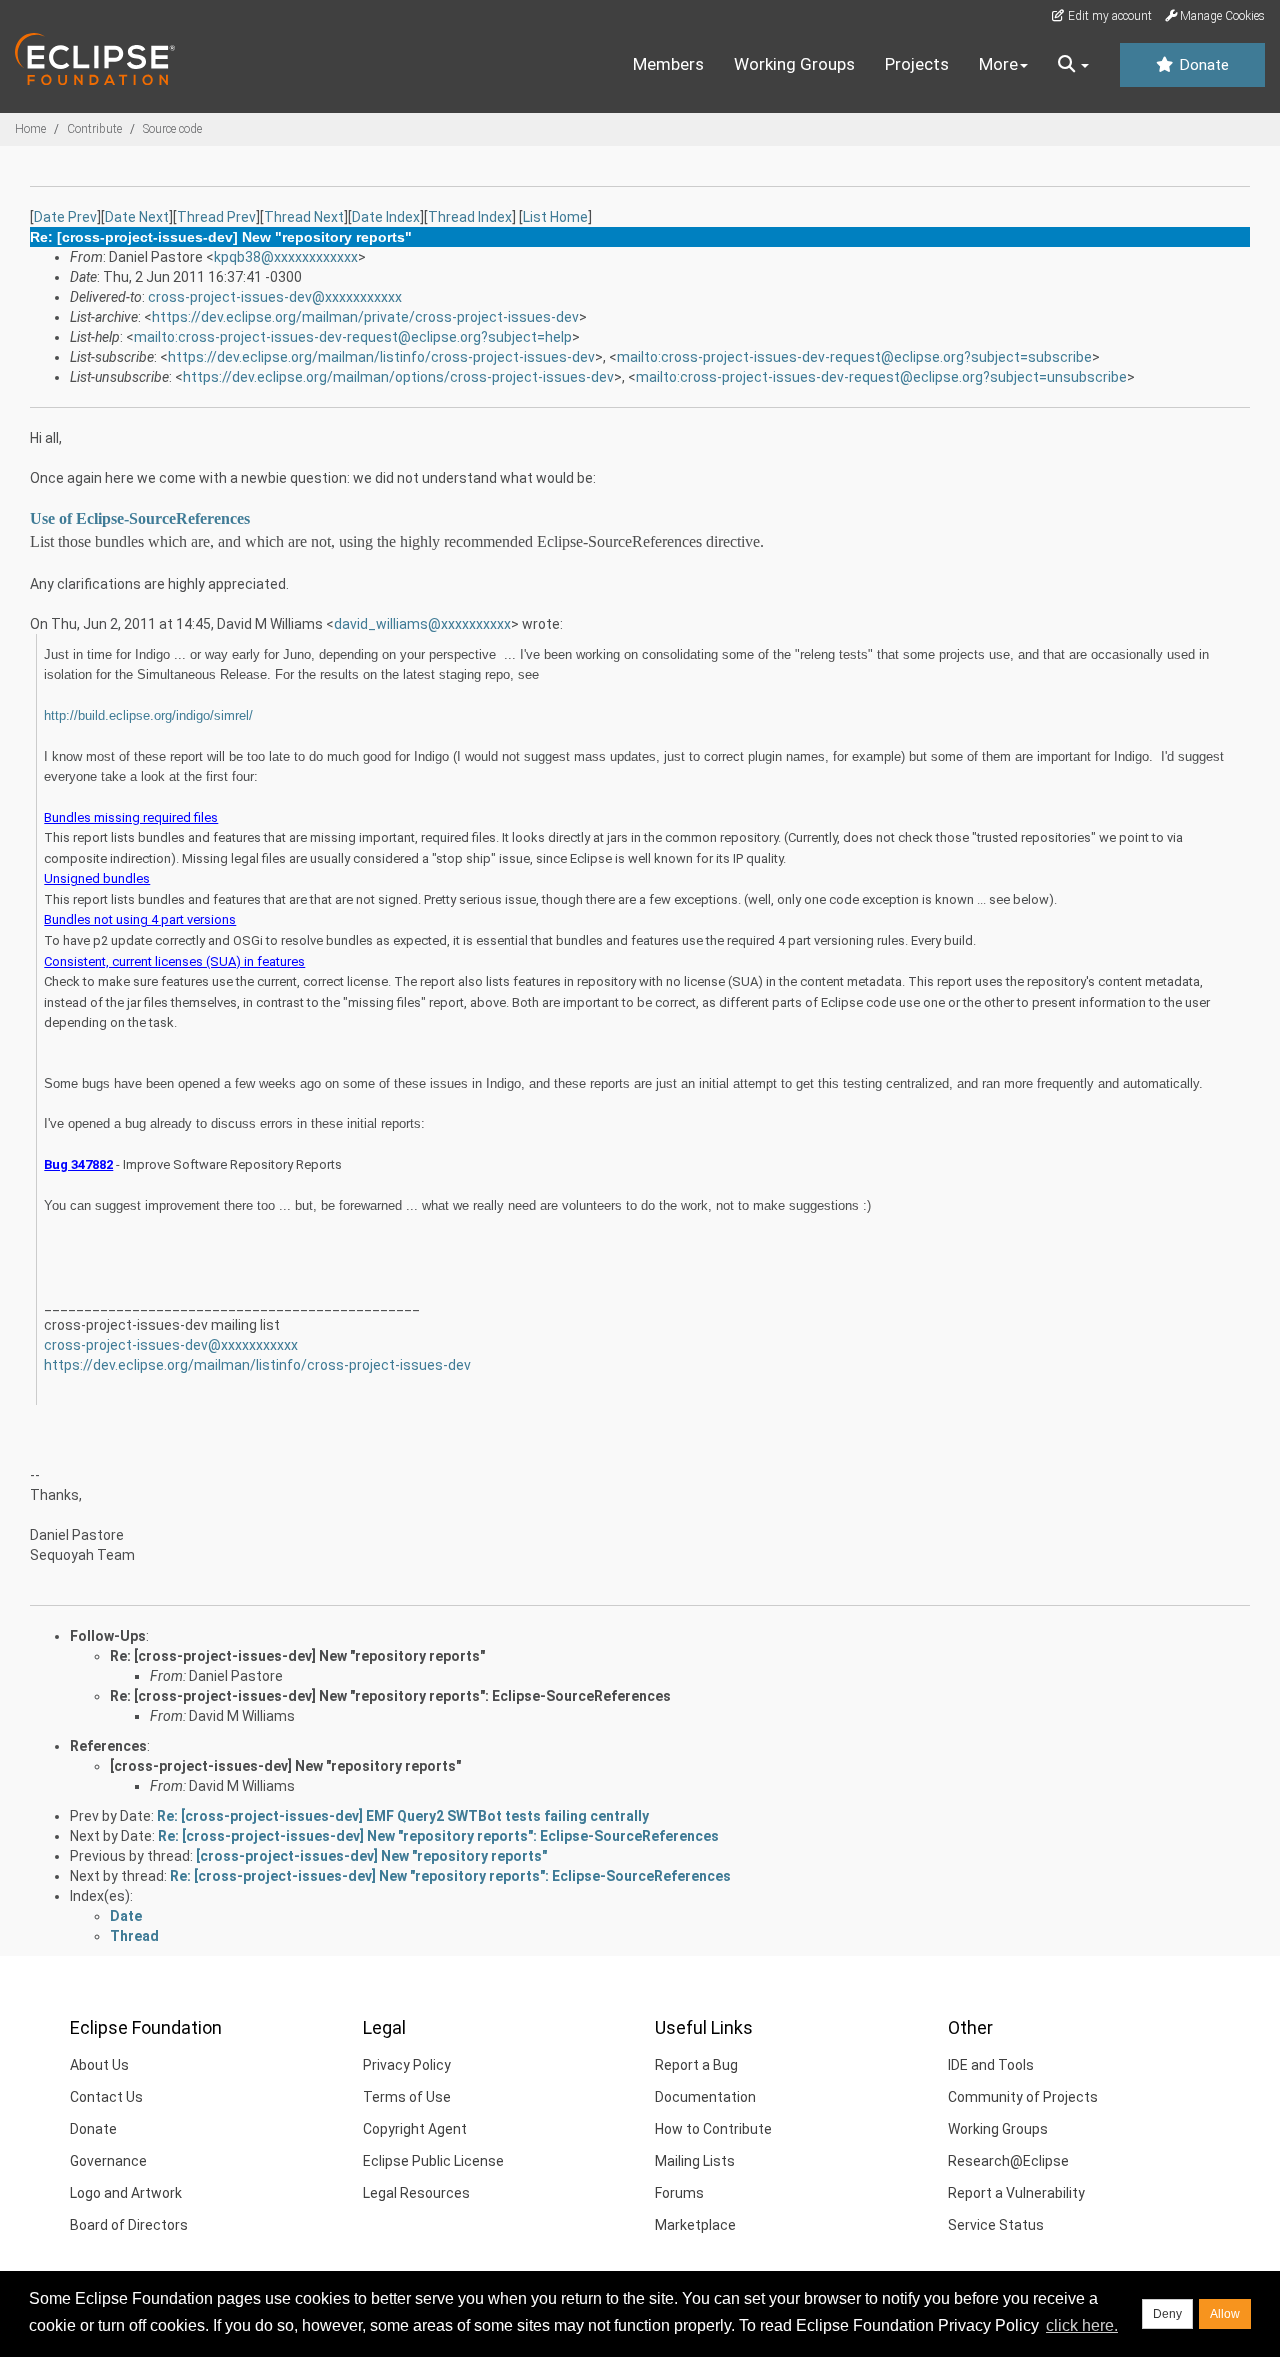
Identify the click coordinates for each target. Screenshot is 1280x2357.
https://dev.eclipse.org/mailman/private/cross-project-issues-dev (365, 317)
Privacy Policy (407, 2065)
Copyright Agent (415, 2129)
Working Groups (794, 64)
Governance (108, 2161)
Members (668, 64)
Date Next (137, 217)
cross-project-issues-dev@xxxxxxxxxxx (275, 297)
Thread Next (304, 217)
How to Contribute (713, 2129)
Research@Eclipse (1008, 2161)
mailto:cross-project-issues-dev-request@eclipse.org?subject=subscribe (854, 357)
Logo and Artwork (126, 2193)
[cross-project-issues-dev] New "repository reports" (285, 1766)
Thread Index (470, 217)
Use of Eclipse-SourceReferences (140, 518)
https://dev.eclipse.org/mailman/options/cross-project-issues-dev (398, 377)
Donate (1202, 65)
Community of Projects (1023, 2097)
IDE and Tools (991, 2065)
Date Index (386, 217)
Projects (917, 64)
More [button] (998, 64)
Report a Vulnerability (1016, 2193)
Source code (172, 129)
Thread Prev (216, 217)
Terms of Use (407, 2097)
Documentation (705, 2097)
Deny (1167, 2314)
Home (30, 129)
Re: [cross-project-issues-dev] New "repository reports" (297, 1656)
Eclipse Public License (433, 2161)
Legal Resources (416, 2193)
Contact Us (106, 2097)
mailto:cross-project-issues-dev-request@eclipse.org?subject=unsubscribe (881, 377)
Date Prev (65, 217)
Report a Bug (696, 2065)
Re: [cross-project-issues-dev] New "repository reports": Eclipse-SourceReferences (390, 1696)
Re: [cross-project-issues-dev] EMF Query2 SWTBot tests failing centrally (403, 1816)
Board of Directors (129, 2225)
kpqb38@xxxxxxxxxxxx (286, 257)
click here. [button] (1082, 2325)
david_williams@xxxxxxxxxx (422, 624)
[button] (1073, 65)
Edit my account (1108, 16)
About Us (99, 2065)
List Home (555, 217)
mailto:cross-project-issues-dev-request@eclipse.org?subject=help (353, 337)
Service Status (996, 2225)
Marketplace (695, 2225)
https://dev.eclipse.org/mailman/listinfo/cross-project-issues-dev (381, 357)
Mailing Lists (695, 2161)
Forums (679, 2193)
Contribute (94, 129)
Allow (1225, 2314)
